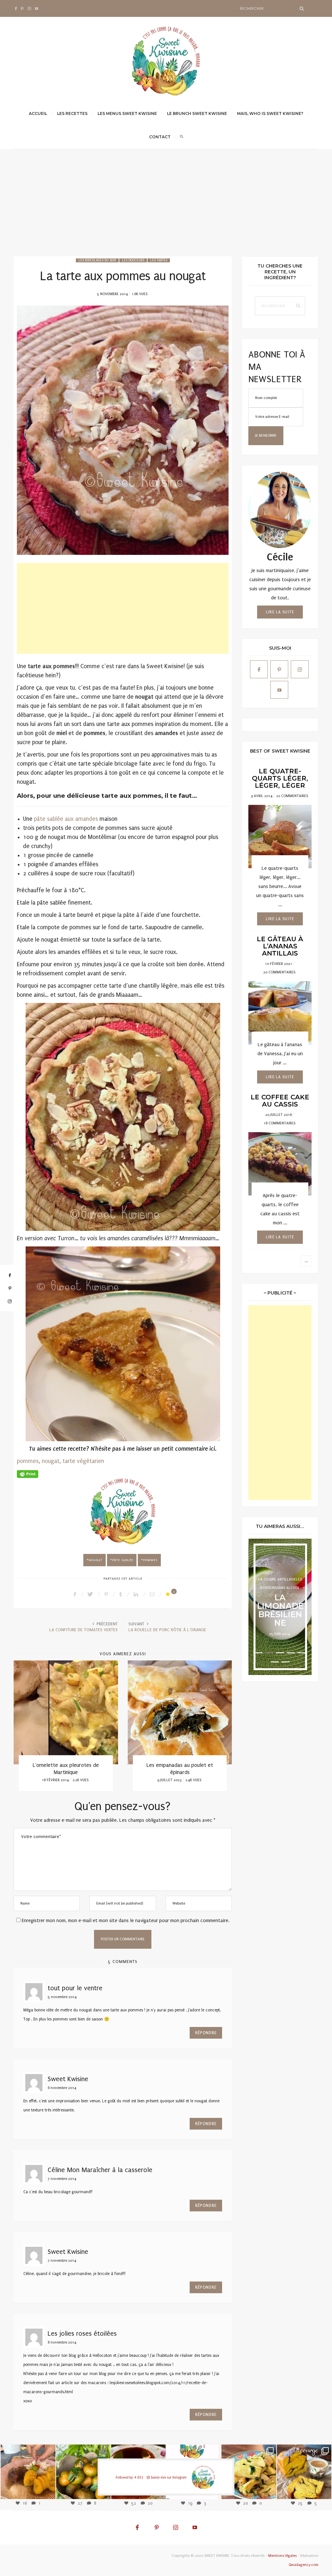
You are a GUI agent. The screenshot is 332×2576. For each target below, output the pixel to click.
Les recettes (72, 113)
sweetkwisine (28, 2467)
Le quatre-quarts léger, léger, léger (280, 778)
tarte (69, 1461)
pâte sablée (123, 1560)
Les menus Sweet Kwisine (127, 113)
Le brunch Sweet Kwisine (197, 113)
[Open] (28, 2472)
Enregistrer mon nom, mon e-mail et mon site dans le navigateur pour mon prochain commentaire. (126, 1920)
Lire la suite (280, 612)
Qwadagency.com (303, 2565)
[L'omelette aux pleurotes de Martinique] (66, 1712)
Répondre (206, 2033)
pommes (28, 1461)
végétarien (90, 1461)
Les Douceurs (133, 260)
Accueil (38, 113)
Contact (160, 137)
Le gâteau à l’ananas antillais (280, 946)
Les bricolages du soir (97, 260)
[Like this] (169, 1594)
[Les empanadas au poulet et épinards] (180, 1712)
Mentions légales (282, 2556)
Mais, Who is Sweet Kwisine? (270, 113)
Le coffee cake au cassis (280, 1101)
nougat (51, 1461)
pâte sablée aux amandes (67, 819)
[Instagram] (47, 2490)
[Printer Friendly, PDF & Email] (28, 1474)
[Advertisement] (166, 207)
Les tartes (159, 260)
